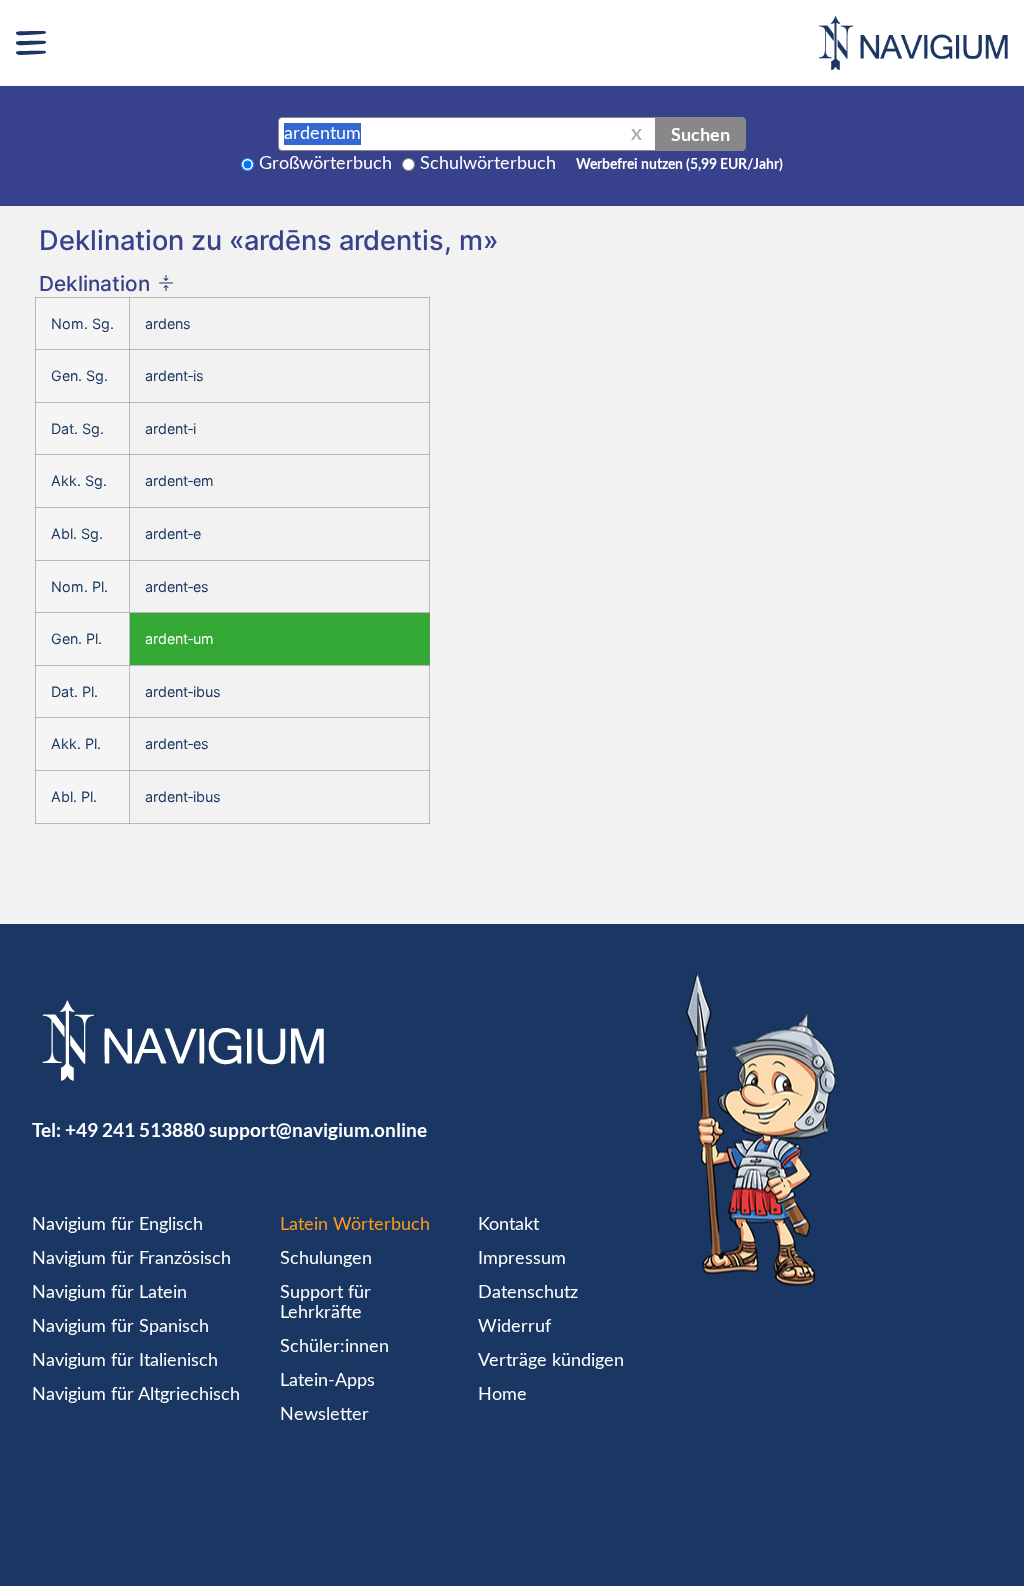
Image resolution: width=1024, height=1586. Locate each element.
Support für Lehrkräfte (325, 1303)
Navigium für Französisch (131, 1259)
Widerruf (514, 1327)
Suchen (700, 134)
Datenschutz (528, 1293)
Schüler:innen (334, 1347)
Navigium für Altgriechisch (136, 1395)
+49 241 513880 (135, 1129)
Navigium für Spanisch (120, 1327)
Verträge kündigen (551, 1361)
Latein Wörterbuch (355, 1225)
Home (502, 1395)
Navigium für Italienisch (125, 1361)
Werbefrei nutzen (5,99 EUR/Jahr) (679, 165)
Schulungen (326, 1259)
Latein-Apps (327, 1381)
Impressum (522, 1259)
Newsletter (324, 1415)
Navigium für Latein (109, 1293)
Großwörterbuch (325, 164)
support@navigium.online (318, 1129)
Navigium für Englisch (117, 1225)
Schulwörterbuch (488, 164)
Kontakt (508, 1225)
